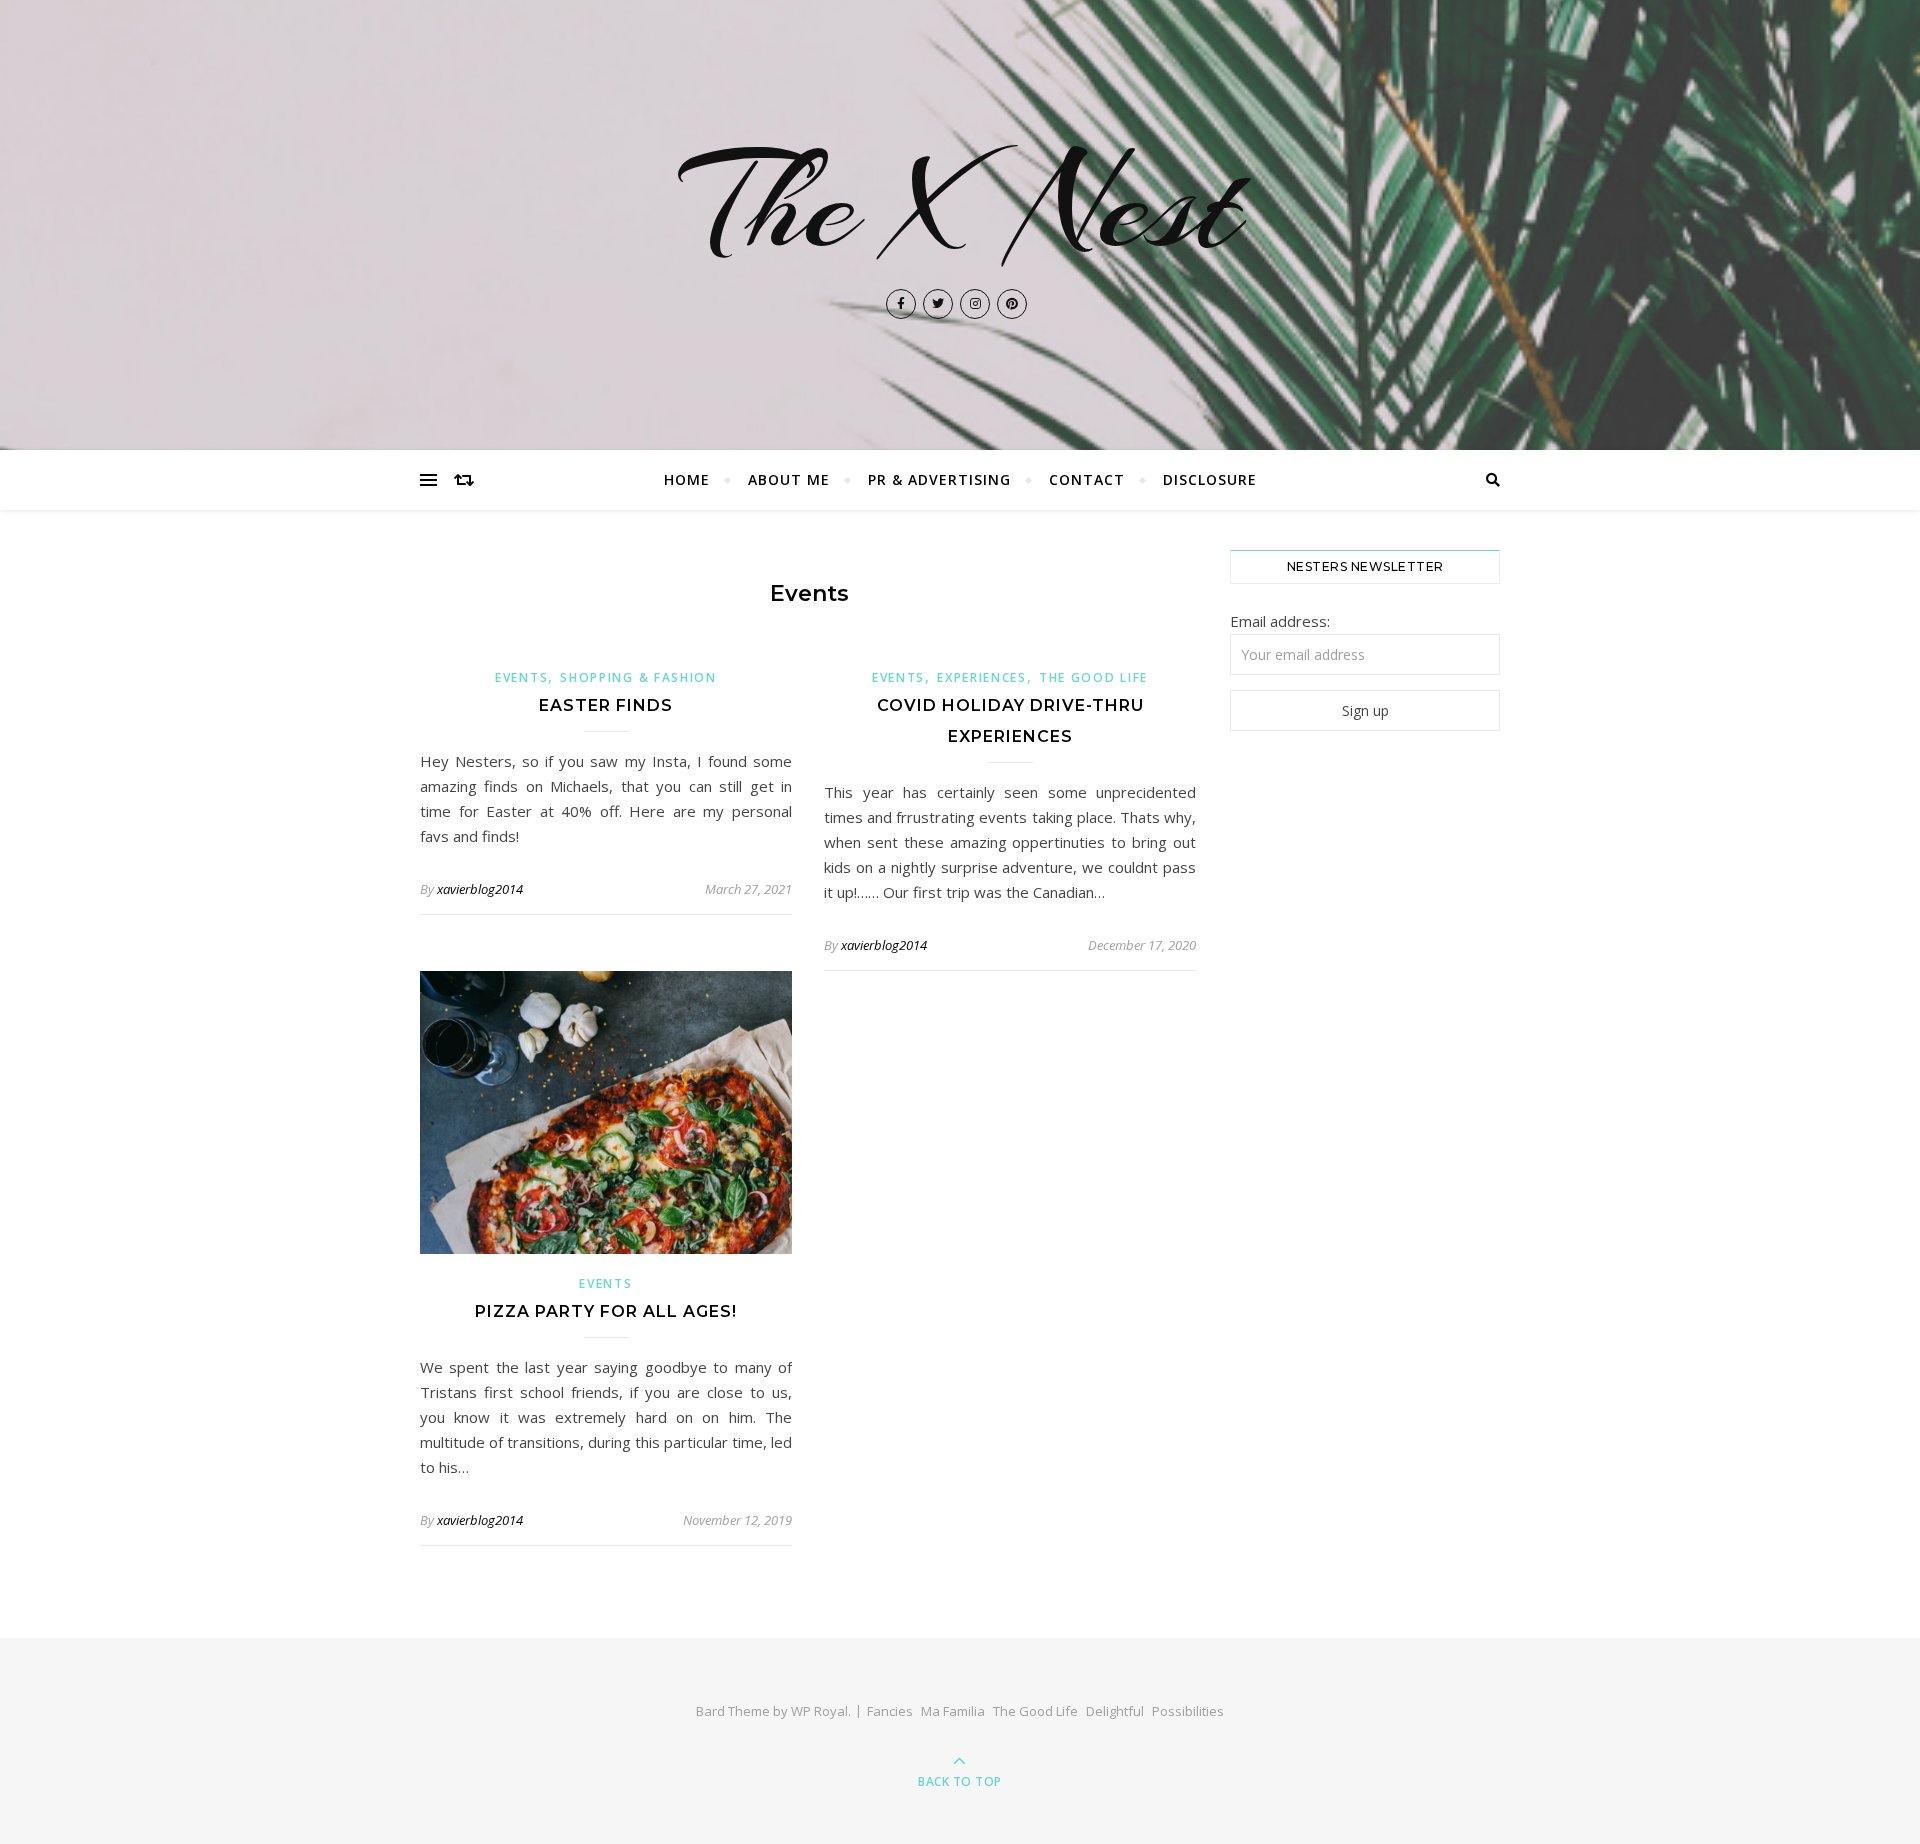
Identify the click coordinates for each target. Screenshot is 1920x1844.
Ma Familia (953, 1711)
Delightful (1115, 1711)
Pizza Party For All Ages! (606, 1311)
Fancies (890, 1711)
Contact (1087, 479)
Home (687, 479)
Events (521, 677)
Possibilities (1188, 1711)
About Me (789, 479)
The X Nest (960, 204)
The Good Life (1093, 677)
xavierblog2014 (480, 889)
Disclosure (1210, 479)
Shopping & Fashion (638, 677)
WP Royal (819, 1711)
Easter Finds (606, 705)
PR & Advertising (939, 479)
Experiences (982, 677)
